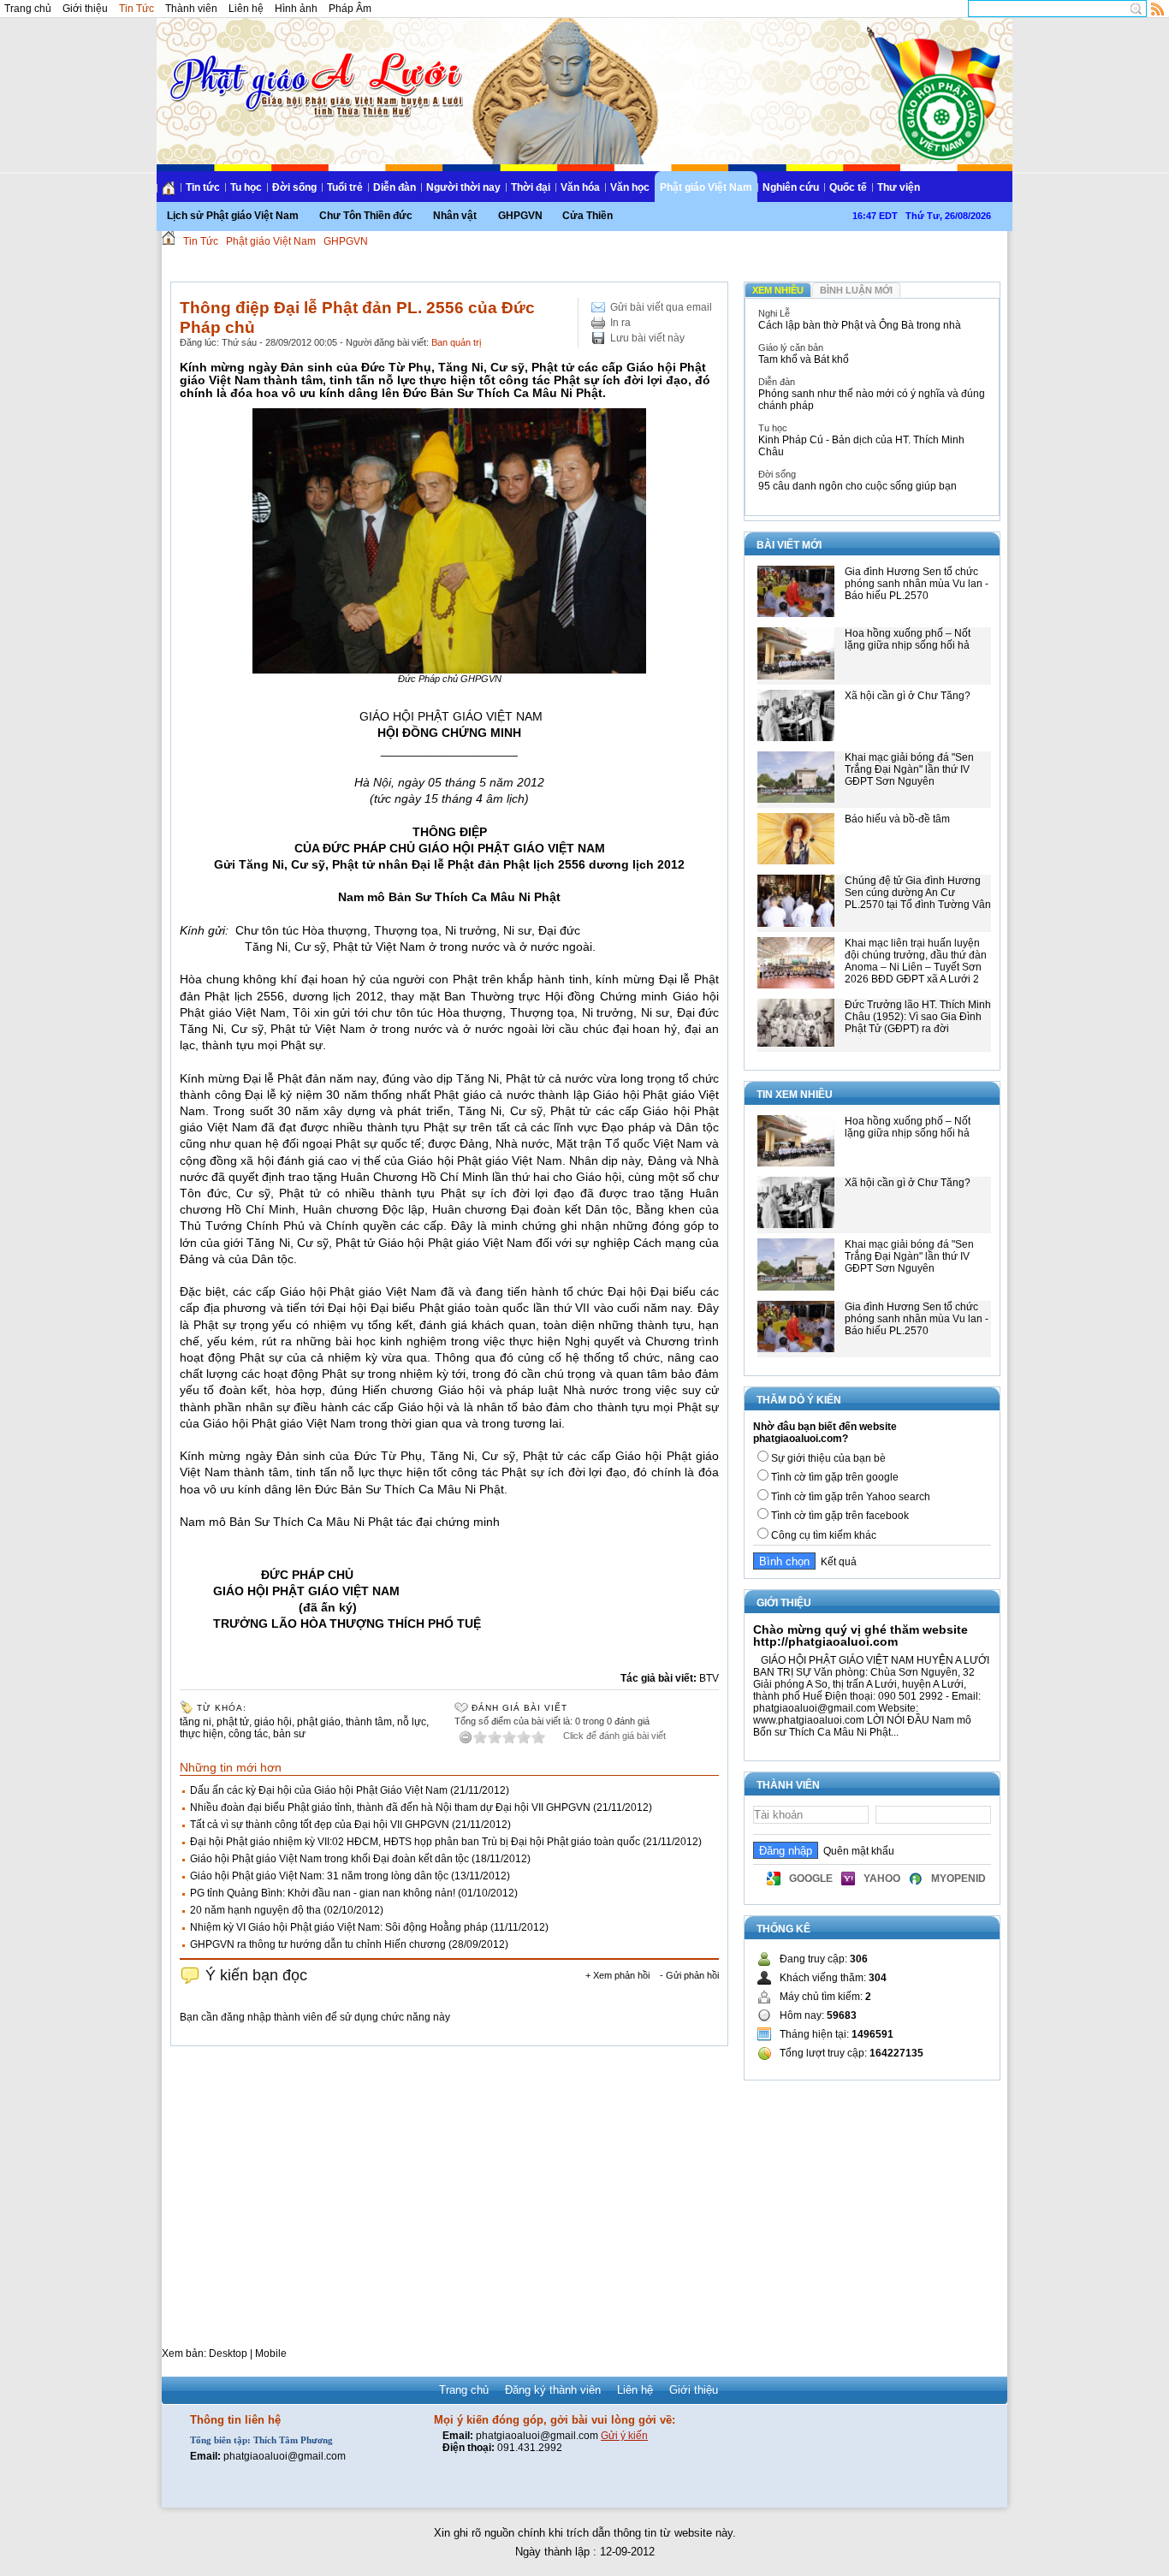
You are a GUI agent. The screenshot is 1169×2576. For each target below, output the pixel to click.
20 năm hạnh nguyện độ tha (255, 1910)
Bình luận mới (856, 290)
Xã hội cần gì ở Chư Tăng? (908, 696)
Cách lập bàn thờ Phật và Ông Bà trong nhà (860, 325)
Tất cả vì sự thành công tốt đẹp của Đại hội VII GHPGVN (320, 1825)
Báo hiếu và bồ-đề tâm (897, 819)
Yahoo (882, 1879)
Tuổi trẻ (345, 187)
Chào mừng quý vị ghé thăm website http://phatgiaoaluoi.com (860, 1635)
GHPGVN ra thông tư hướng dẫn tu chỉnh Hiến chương (318, 1944)
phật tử (233, 1722)
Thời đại (531, 187)
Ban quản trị (456, 342)
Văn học (630, 187)
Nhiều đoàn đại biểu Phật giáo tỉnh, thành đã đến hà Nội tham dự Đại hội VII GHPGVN (390, 1807)
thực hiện (202, 1734)
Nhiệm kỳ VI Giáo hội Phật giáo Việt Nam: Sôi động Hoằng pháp (339, 1927)
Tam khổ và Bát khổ (804, 359)
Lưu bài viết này (647, 338)
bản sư (289, 1734)
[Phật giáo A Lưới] (314, 68)
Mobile (271, 2353)
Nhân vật (455, 216)
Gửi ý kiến (624, 2436)
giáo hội (273, 1722)
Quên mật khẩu (856, 1851)
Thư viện (899, 187)
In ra (620, 323)
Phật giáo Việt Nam (706, 187)
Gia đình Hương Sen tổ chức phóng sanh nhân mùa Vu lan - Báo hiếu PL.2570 (917, 584)
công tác (248, 1734)
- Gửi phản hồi (689, 1975)
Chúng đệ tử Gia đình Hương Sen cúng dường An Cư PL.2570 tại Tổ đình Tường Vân (918, 893)
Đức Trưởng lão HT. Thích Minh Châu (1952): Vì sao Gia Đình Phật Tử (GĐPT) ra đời (918, 1017)
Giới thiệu (85, 9)
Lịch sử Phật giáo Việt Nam (233, 216)
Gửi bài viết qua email (661, 307)
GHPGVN (520, 216)
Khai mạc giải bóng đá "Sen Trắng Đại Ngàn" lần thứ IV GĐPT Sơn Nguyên (909, 769)
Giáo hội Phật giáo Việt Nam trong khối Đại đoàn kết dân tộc (329, 1859)
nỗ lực (412, 1722)
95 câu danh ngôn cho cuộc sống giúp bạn (857, 486)
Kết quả (836, 1562)
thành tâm (369, 1722)
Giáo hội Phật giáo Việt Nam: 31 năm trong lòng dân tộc (319, 1876)
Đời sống (294, 187)
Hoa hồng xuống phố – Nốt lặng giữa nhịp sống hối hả (908, 639)
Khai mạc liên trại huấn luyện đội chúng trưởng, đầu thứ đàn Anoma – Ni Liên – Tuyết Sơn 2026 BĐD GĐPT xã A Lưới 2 (916, 961)
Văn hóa (580, 187)
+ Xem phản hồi (617, 1975)
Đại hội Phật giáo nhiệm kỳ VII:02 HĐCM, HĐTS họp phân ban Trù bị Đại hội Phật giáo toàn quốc (415, 1842)
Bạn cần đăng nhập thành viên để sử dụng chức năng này (315, 2017)
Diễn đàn (395, 187)
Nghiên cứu (791, 187)
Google (811, 1879)
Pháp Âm (350, 9)
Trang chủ (28, 9)
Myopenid (958, 1879)
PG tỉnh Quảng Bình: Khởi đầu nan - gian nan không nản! (323, 1893)
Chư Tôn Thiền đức (366, 216)
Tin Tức (136, 9)
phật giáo (319, 1722)
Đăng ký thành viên (553, 2390)
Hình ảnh (296, 9)
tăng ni (196, 1722)
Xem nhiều (778, 290)
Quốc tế (848, 187)
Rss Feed (1158, 9)
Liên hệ (246, 9)
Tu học (246, 187)
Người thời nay (463, 187)
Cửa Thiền (587, 216)
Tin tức (203, 187)
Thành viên (191, 9)
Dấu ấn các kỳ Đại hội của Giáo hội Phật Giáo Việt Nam (319, 1790)
